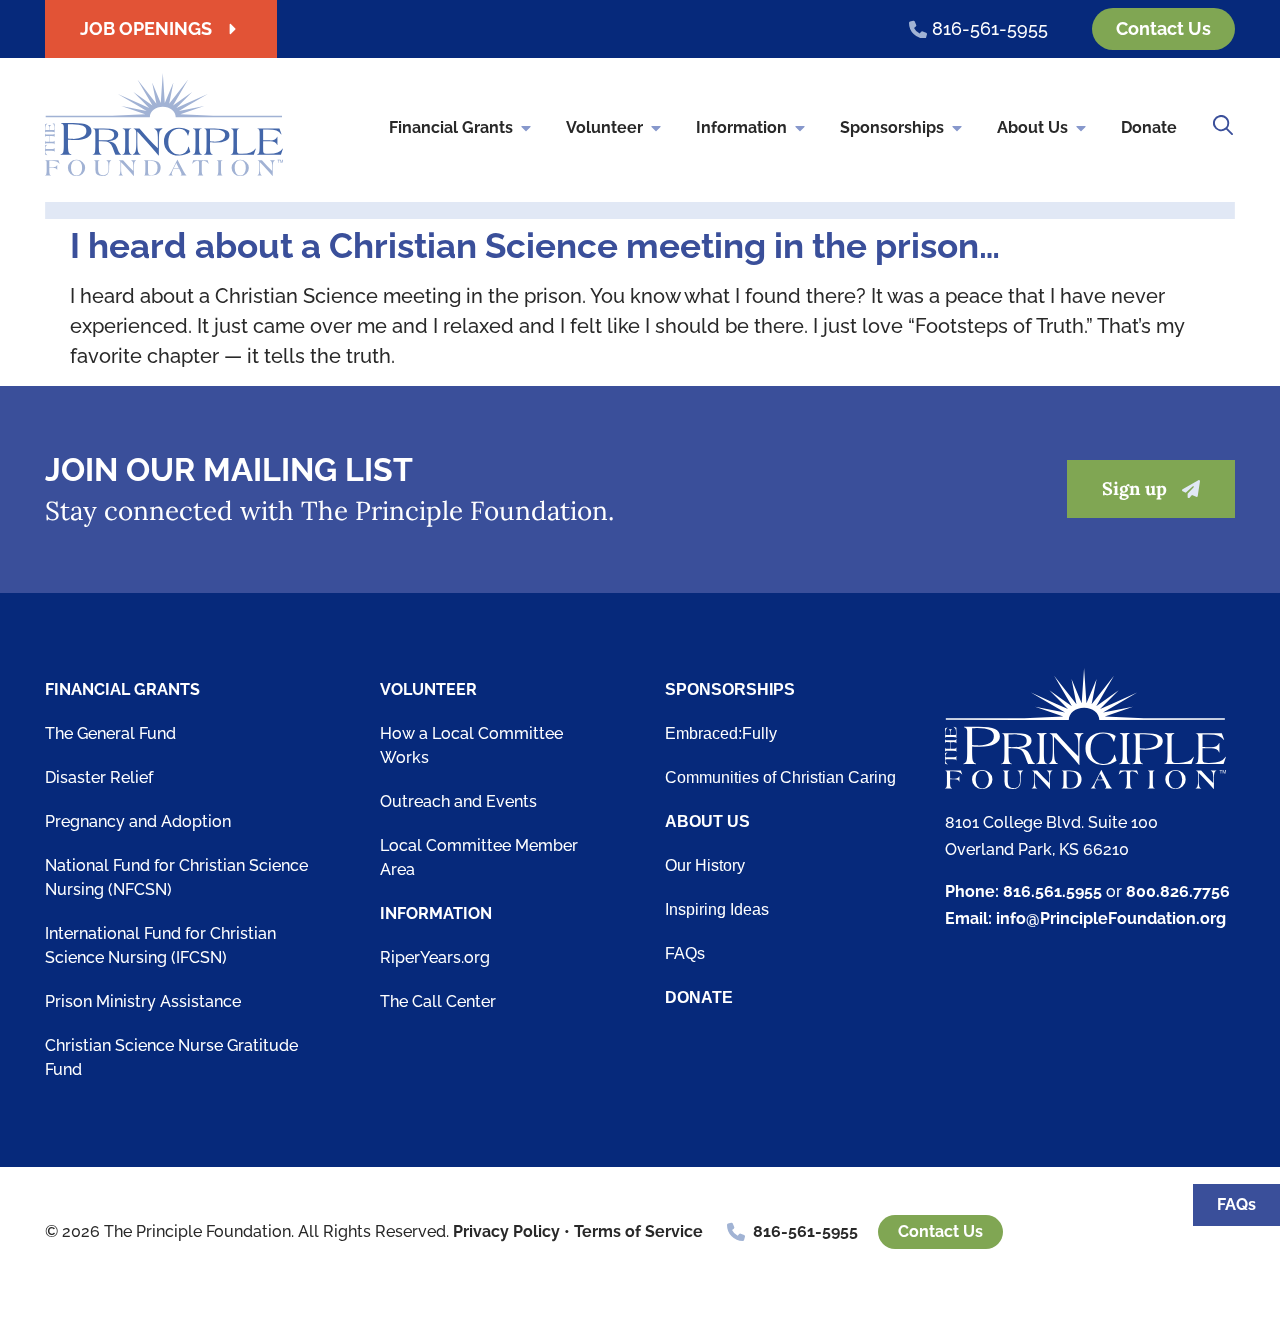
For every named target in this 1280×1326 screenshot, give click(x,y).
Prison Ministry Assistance (143, 1001)
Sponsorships (892, 127)
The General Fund (110, 733)
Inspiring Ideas (717, 909)
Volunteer (604, 127)
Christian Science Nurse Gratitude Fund (171, 1057)
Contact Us (940, 1231)
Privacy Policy (506, 1231)
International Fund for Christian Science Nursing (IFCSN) (160, 945)
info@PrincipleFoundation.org (1111, 918)
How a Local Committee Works (471, 745)
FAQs (685, 953)
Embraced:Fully (721, 733)
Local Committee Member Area (479, 857)
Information (741, 127)
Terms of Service (638, 1231)
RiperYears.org (435, 957)
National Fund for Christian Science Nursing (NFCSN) (176, 877)
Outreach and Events (458, 801)
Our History (705, 865)
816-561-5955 (805, 1231)
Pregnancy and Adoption (138, 821)
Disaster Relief (99, 777)
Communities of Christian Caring (780, 777)
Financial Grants (451, 127)
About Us (1032, 127)
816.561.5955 (1052, 891)
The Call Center (438, 1001)
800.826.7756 (1178, 891)
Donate (1149, 127)
